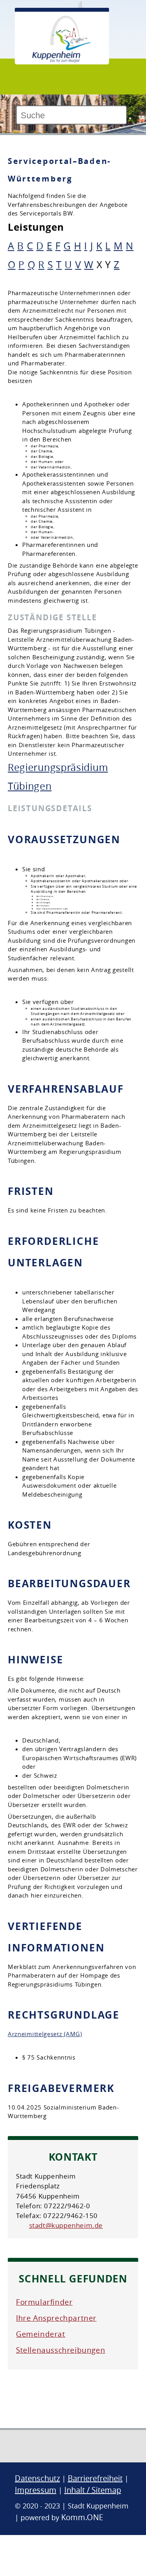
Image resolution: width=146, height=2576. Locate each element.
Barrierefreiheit (95, 2478)
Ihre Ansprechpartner (56, 2318)
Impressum (36, 2490)
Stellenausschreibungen (61, 2350)
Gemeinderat (41, 2334)
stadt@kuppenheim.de (66, 2225)
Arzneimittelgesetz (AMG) (45, 2034)
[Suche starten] (130, 118)
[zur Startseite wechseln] (62, 61)
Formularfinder (44, 2302)
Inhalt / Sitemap (93, 2490)
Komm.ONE (82, 2517)
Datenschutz (37, 2478)
